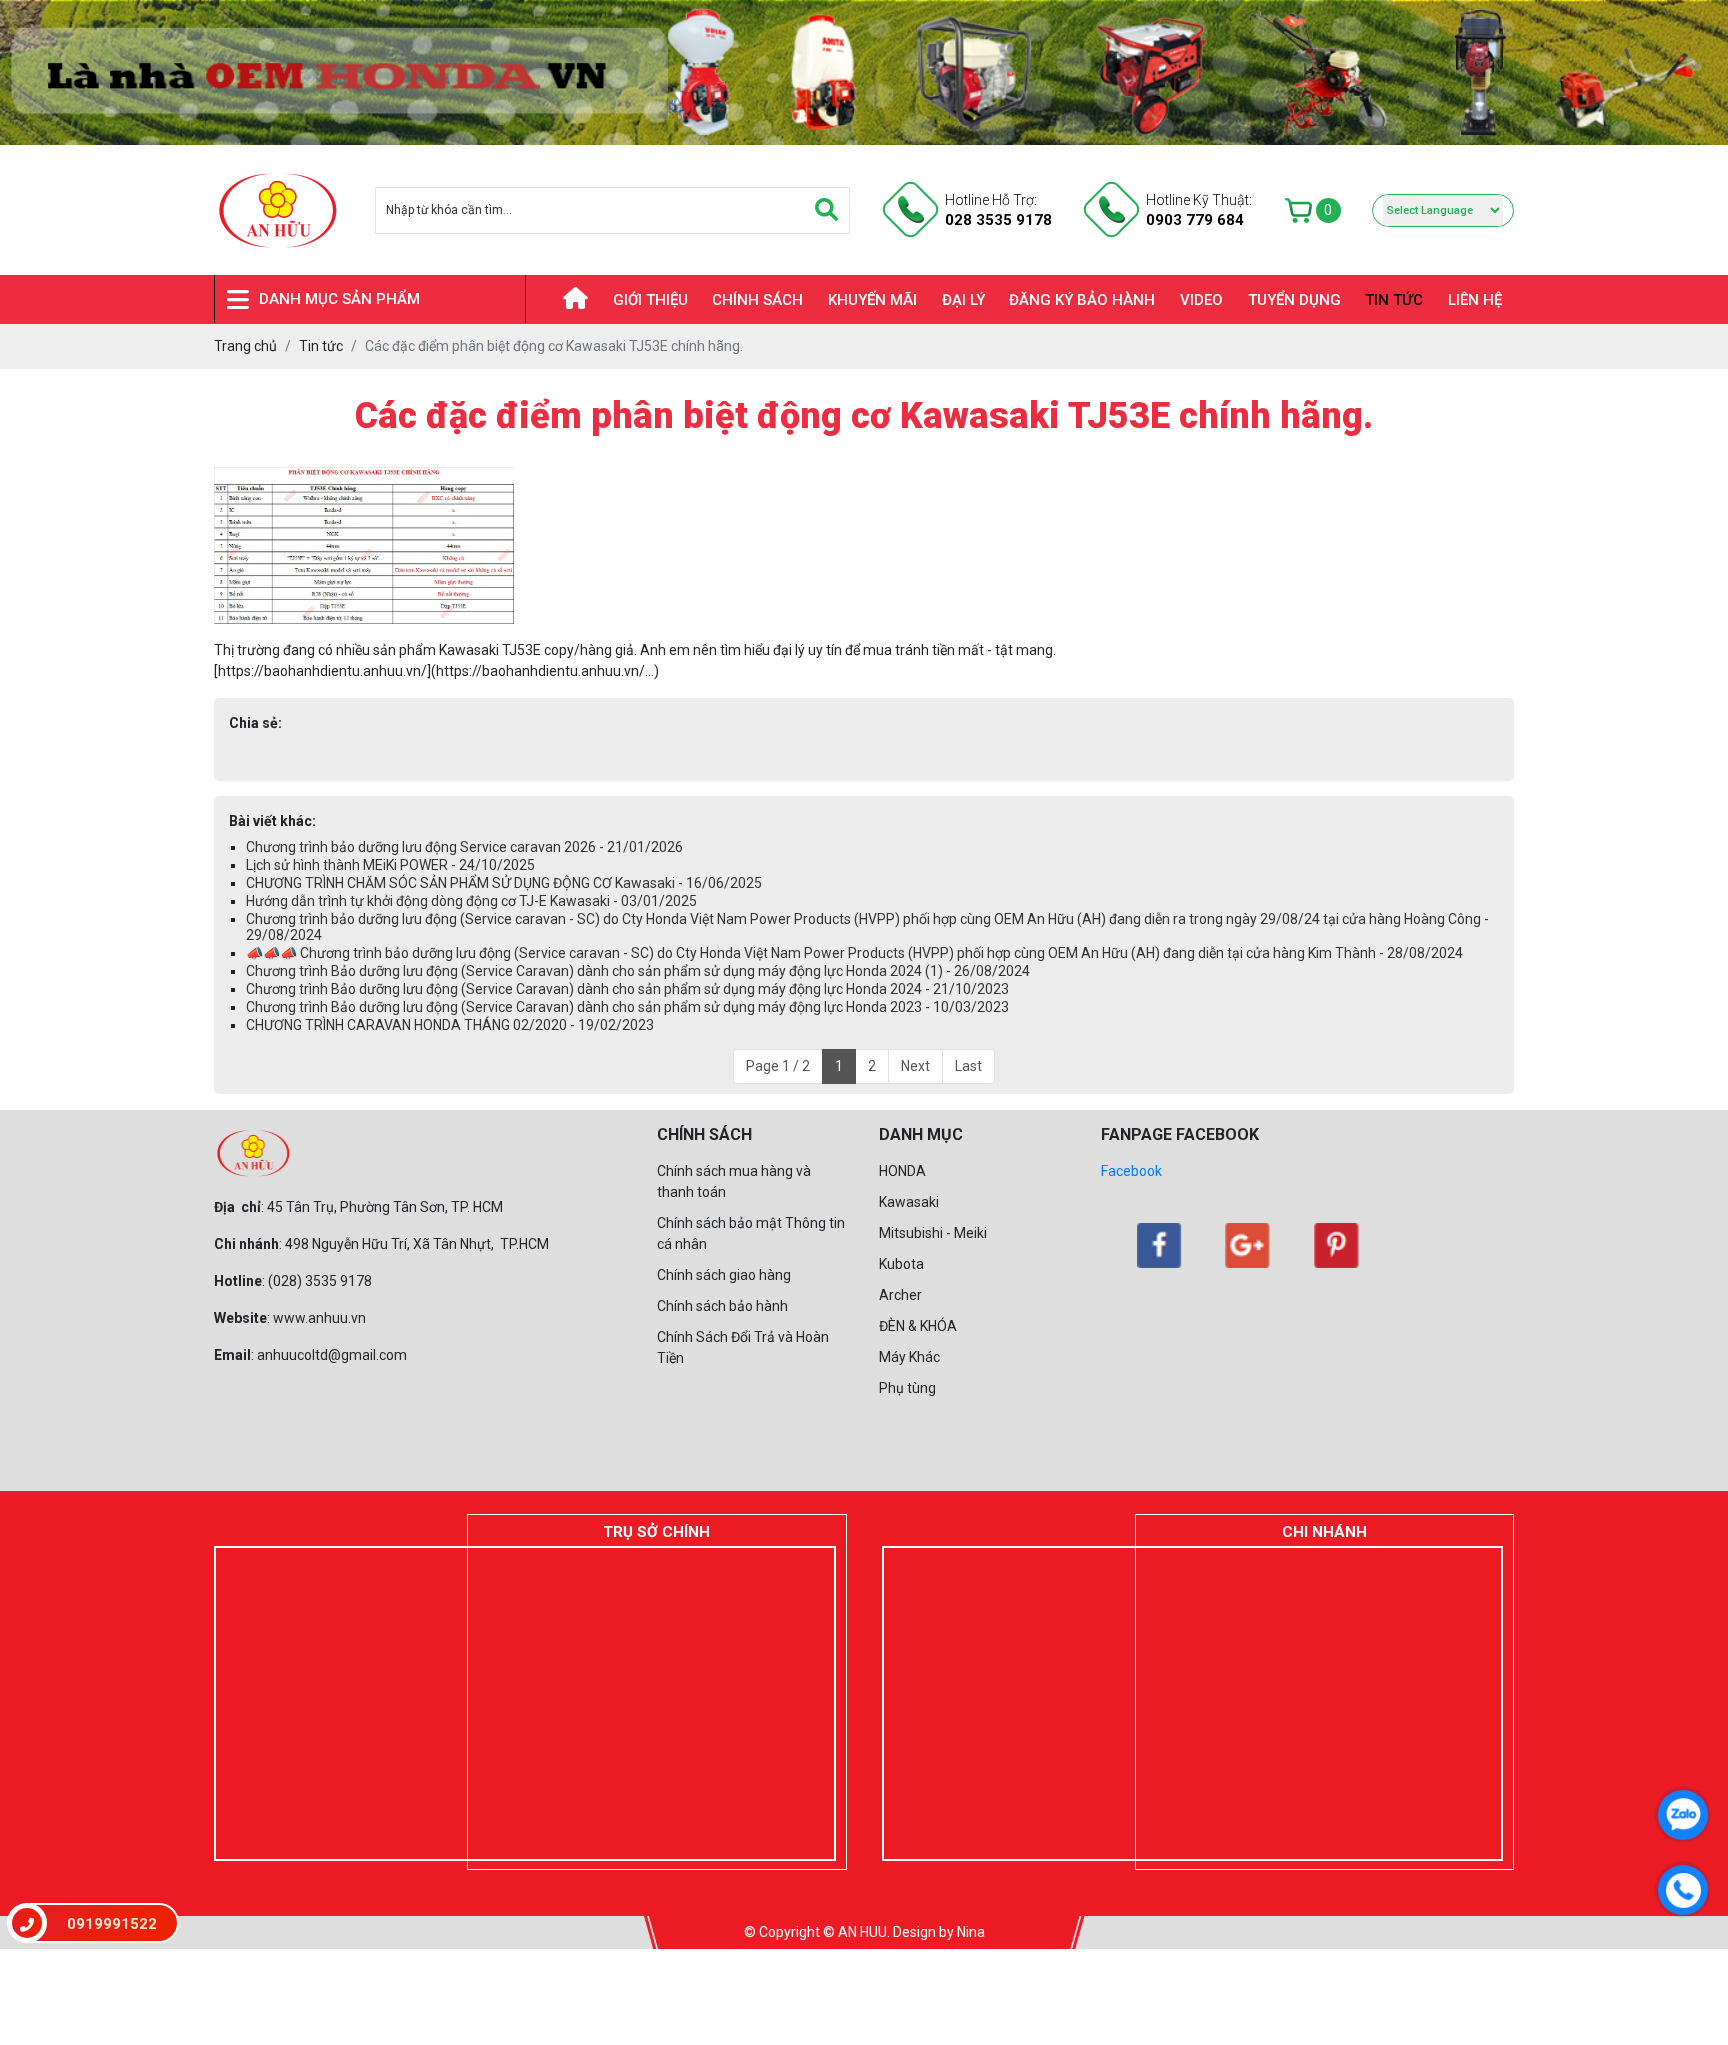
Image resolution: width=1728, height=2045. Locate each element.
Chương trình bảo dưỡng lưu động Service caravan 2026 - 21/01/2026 (464, 847)
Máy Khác (909, 1357)
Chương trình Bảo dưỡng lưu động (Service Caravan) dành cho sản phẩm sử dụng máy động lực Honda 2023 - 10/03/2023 (627, 1007)
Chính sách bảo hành (722, 1306)
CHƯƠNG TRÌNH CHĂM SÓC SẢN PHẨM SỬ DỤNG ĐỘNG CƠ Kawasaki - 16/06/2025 (504, 883)
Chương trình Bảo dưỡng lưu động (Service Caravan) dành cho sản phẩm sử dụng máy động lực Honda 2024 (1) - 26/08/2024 (638, 971)
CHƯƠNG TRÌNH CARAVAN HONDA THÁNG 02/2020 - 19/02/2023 (450, 1025)
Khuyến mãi (872, 300)
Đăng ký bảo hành (1082, 300)
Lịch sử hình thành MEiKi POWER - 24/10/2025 (390, 865)
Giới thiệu (650, 300)
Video (1201, 300)
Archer (900, 1295)
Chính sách (757, 300)
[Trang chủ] (563, 299)
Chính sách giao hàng (724, 1275)
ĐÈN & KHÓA (918, 1326)
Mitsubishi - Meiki (933, 1233)
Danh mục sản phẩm (339, 300)
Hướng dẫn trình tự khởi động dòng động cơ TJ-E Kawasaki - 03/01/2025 (471, 901)
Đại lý (963, 300)
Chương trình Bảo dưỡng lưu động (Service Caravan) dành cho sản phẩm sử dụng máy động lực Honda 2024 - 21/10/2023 (627, 989)
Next (915, 1066)
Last (968, 1066)
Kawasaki (909, 1202)
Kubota (901, 1264)
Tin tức (1394, 300)
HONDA (902, 1171)
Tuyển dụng (1294, 300)
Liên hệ (1475, 300)
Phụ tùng (907, 1388)
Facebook (1131, 1171)
